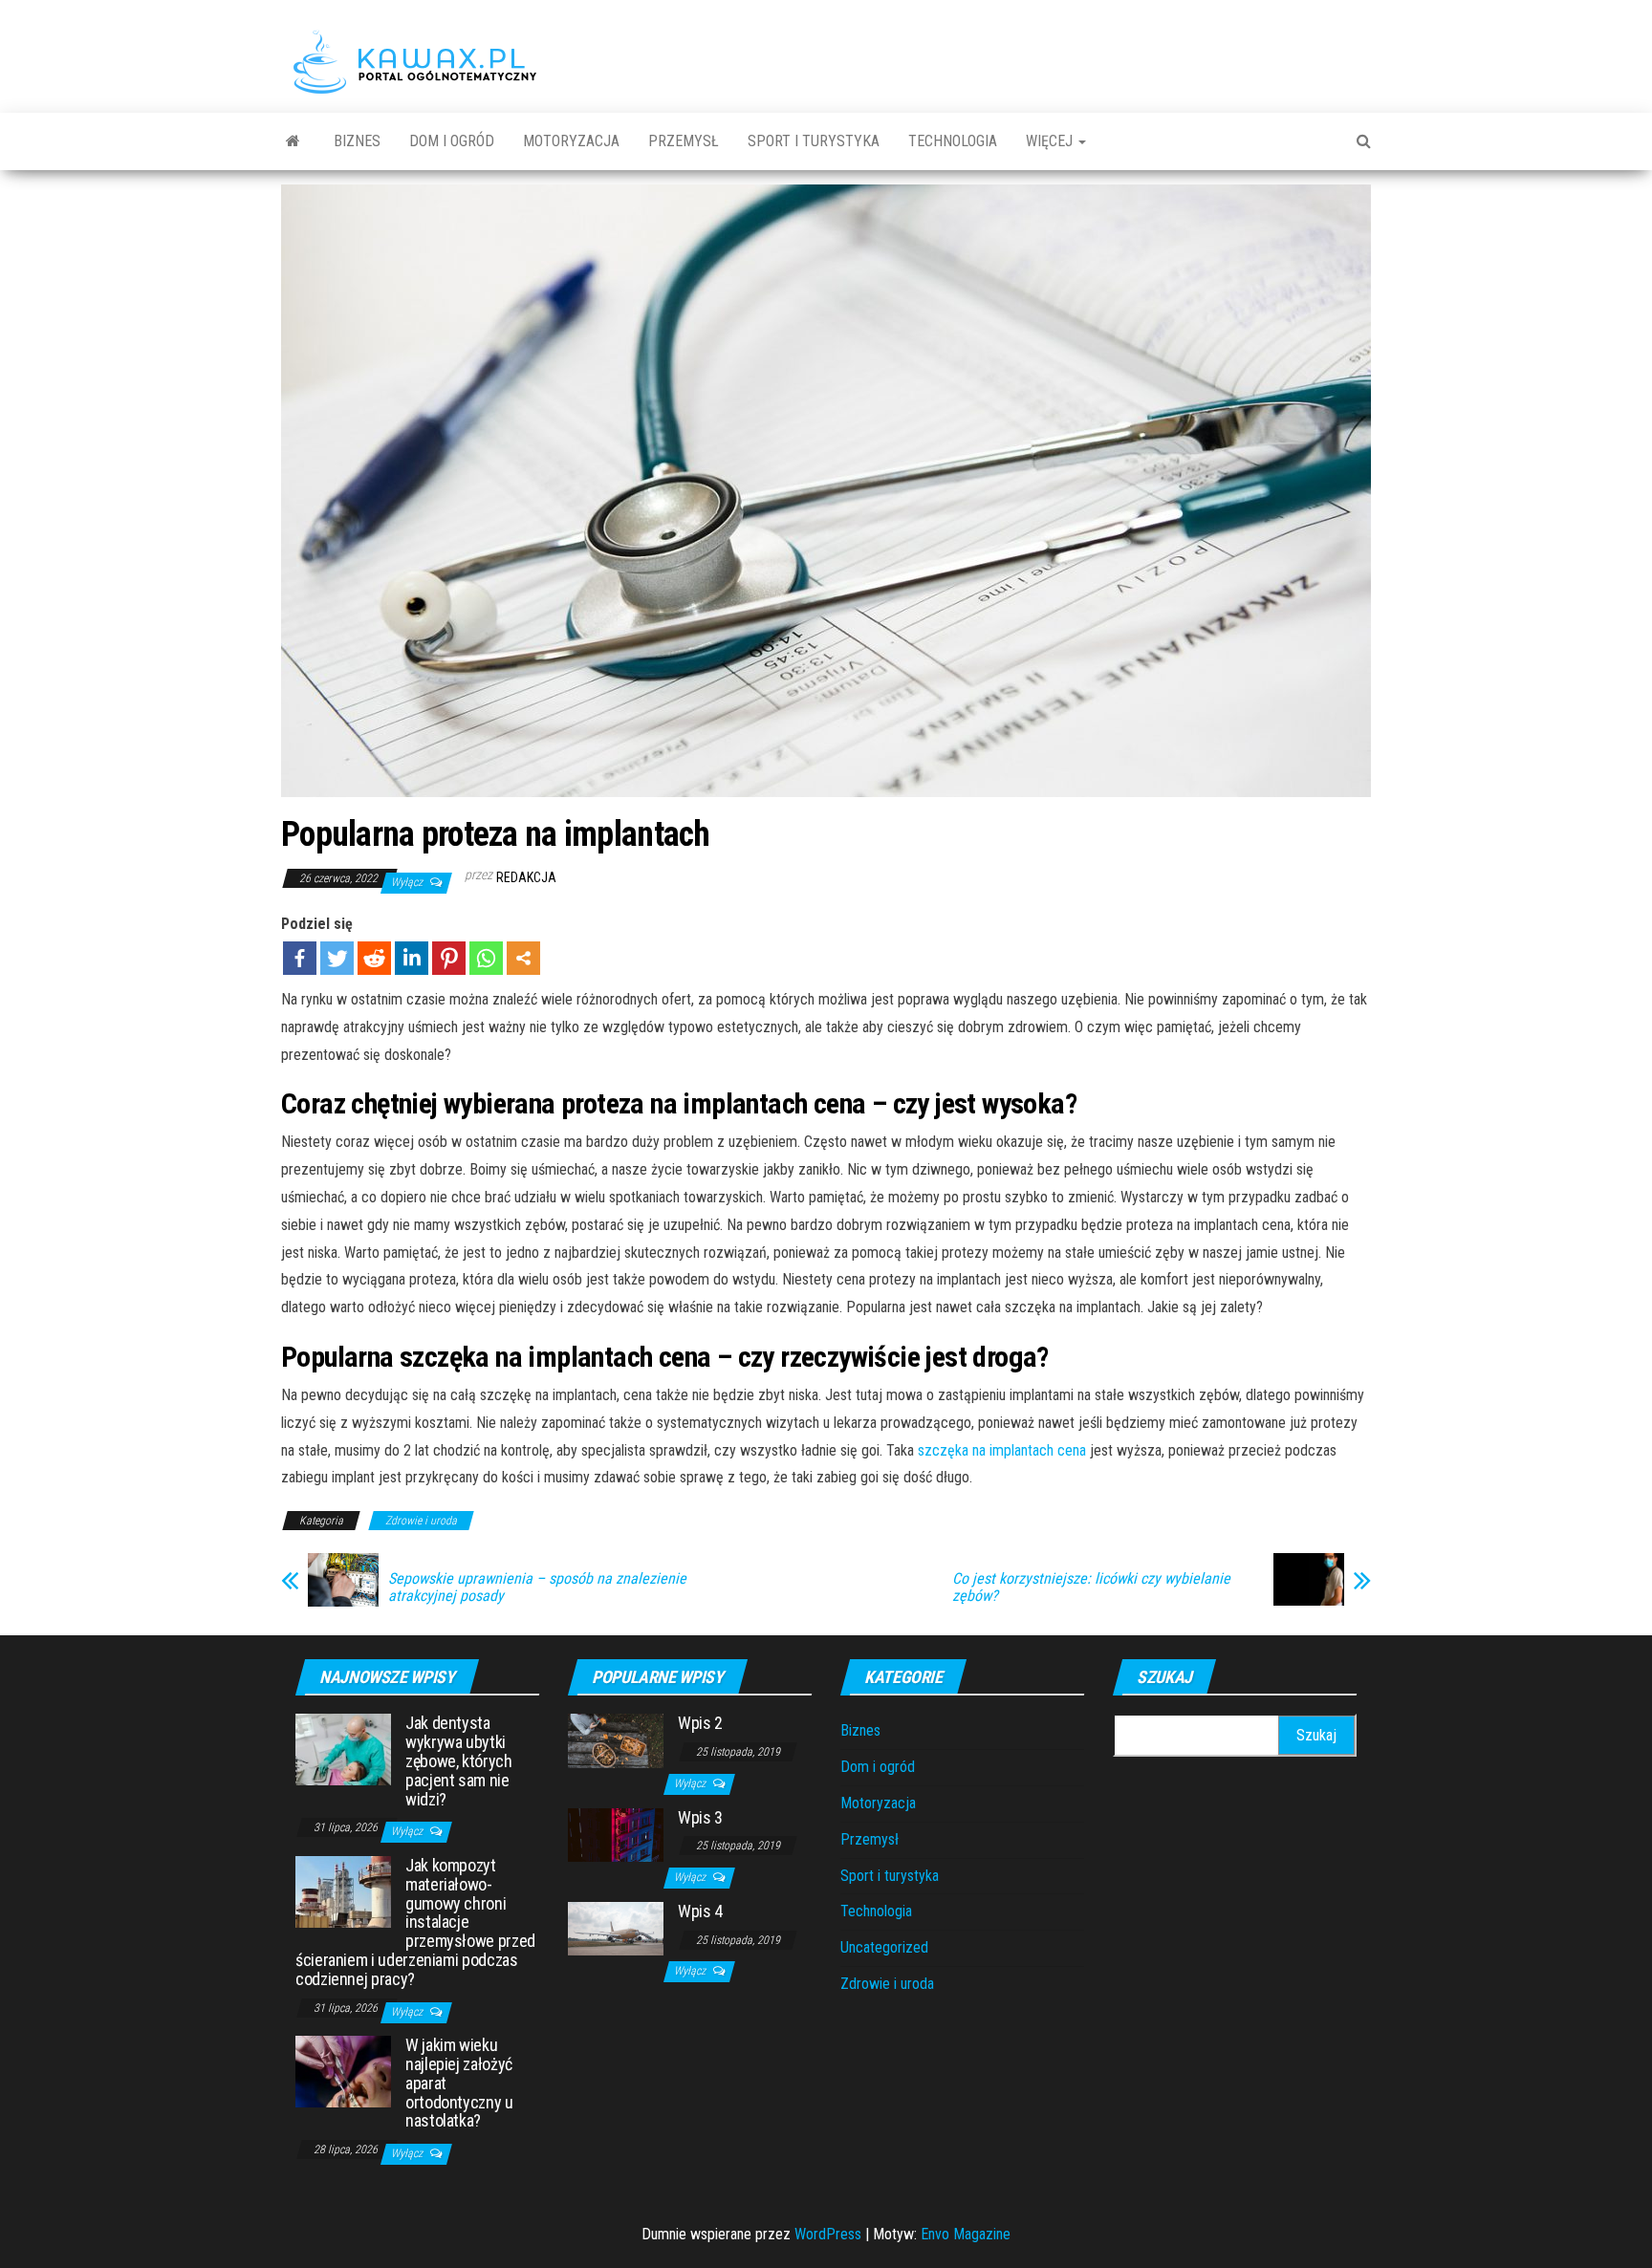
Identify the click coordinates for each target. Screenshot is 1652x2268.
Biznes (357, 141)
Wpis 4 (700, 1911)
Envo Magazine (966, 2234)
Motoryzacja (571, 141)
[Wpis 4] (616, 1927)
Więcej (1051, 141)
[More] (523, 958)
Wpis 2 (700, 1723)
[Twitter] (337, 958)
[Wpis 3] (616, 1834)
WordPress (828, 2234)
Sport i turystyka (814, 141)
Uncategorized (884, 1947)
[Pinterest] (449, 958)
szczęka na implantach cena (1002, 1450)
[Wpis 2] (616, 1740)
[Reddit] (374, 958)
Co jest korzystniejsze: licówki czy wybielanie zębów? (1091, 1588)
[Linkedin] (412, 958)
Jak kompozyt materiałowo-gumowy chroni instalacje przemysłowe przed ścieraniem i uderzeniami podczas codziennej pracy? (415, 1922)
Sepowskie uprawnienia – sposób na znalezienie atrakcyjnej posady (537, 1588)
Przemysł (684, 141)
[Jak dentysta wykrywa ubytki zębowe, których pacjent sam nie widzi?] (343, 1749)
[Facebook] (300, 958)
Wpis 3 (700, 1817)
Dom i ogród (452, 141)
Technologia (953, 141)
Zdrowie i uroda (421, 1521)
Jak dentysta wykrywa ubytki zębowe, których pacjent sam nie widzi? (459, 1760)
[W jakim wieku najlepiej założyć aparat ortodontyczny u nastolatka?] (343, 2071)
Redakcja (526, 877)
